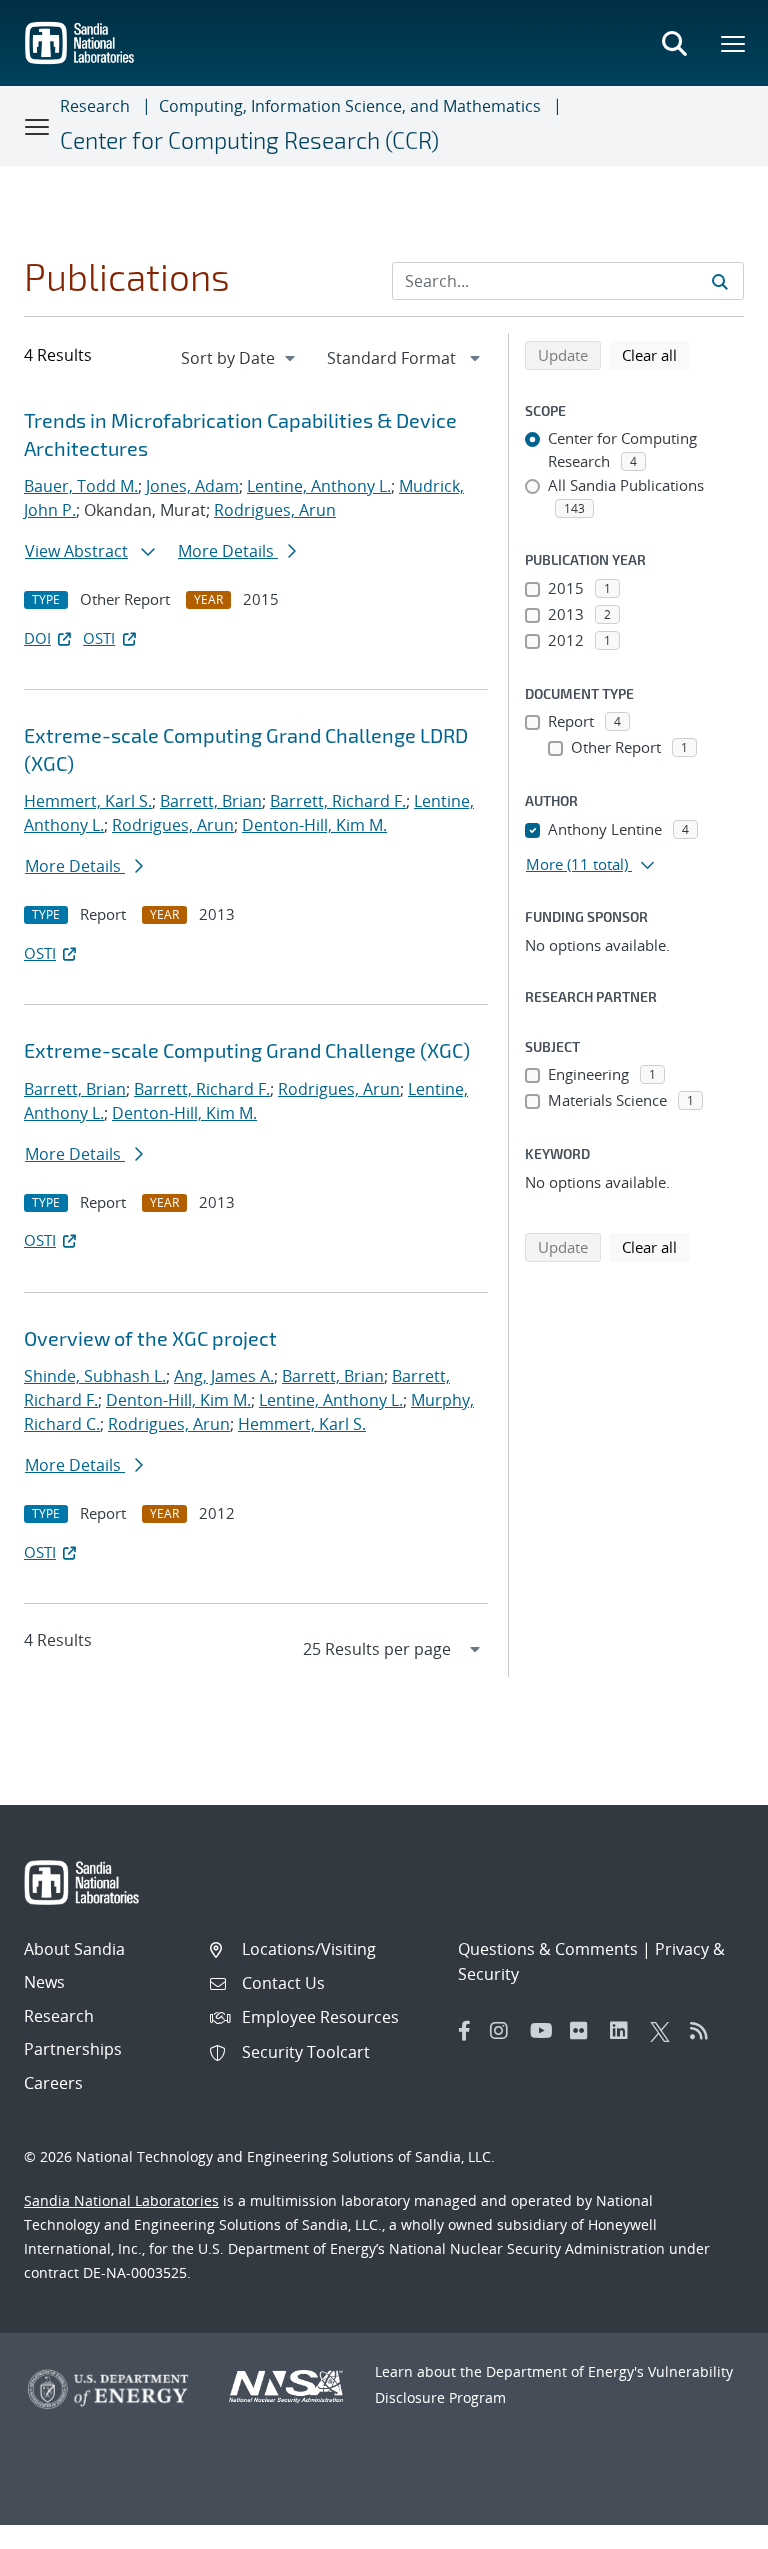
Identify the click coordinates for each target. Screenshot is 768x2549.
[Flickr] (585, 2031)
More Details (228, 551)
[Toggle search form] (674, 43)
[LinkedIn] (625, 2031)
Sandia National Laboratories (121, 2200)
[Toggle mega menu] (734, 43)
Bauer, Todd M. (81, 486)
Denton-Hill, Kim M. (314, 825)
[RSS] (705, 2031)
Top (708, 2526)
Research (95, 106)
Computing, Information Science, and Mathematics (350, 106)
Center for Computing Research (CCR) (249, 140)
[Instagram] (505, 2031)
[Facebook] (465, 2031)
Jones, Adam (192, 486)
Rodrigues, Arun (275, 510)
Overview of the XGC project (150, 1338)
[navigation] (240, 358)
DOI (37, 638)
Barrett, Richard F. (338, 801)
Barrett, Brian (211, 801)
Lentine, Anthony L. (319, 486)
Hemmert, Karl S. (88, 801)
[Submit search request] (720, 281)
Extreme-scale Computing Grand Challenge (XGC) (247, 1050)
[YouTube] (545, 2031)
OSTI (99, 638)
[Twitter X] (665, 2031)
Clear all (656, 354)
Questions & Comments (548, 1949)
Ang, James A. (224, 1376)
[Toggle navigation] (38, 126)
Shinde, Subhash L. (95, 1376)
